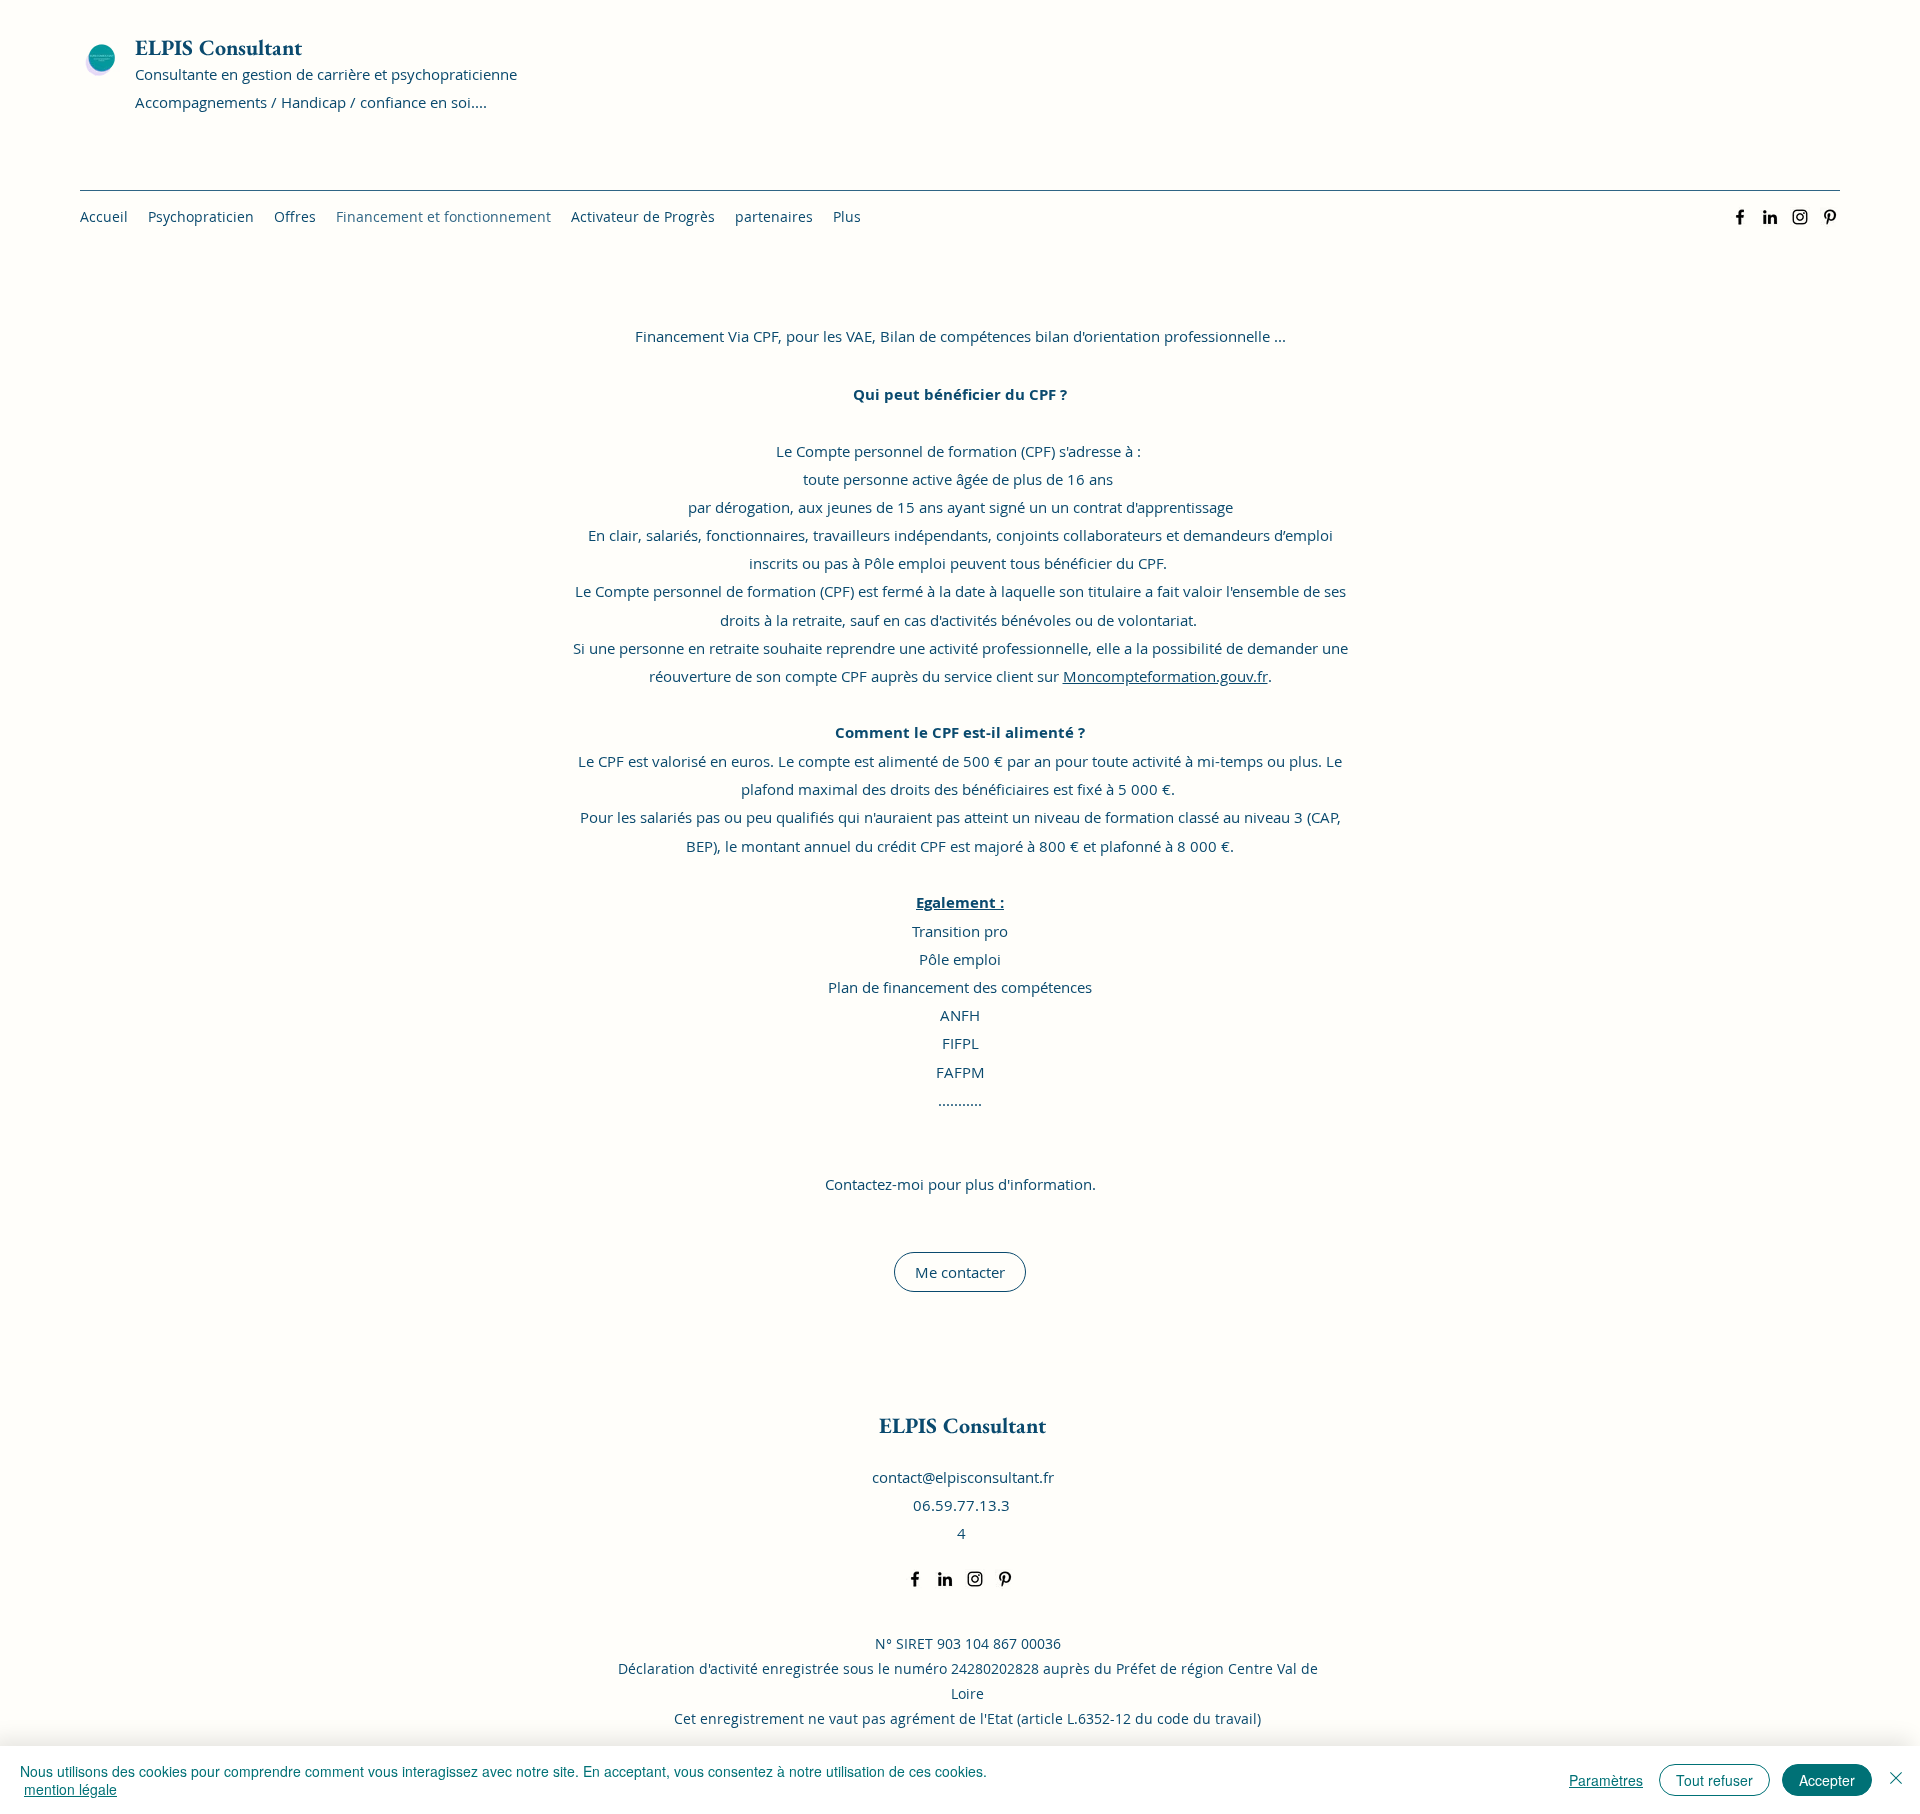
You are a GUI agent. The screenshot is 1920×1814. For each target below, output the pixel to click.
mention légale (70, 1789)
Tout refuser (1714, 1780)
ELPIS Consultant (218, 47)
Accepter (1827, 1780)
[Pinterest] (1830, 217)
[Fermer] (1896, 1780)
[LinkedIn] (1770, 217)
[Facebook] (1740, 217)
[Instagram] (1800, 217)
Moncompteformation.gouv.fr (1165, 676)
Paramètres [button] (1606, 1780)
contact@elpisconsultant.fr (963, 1477)
